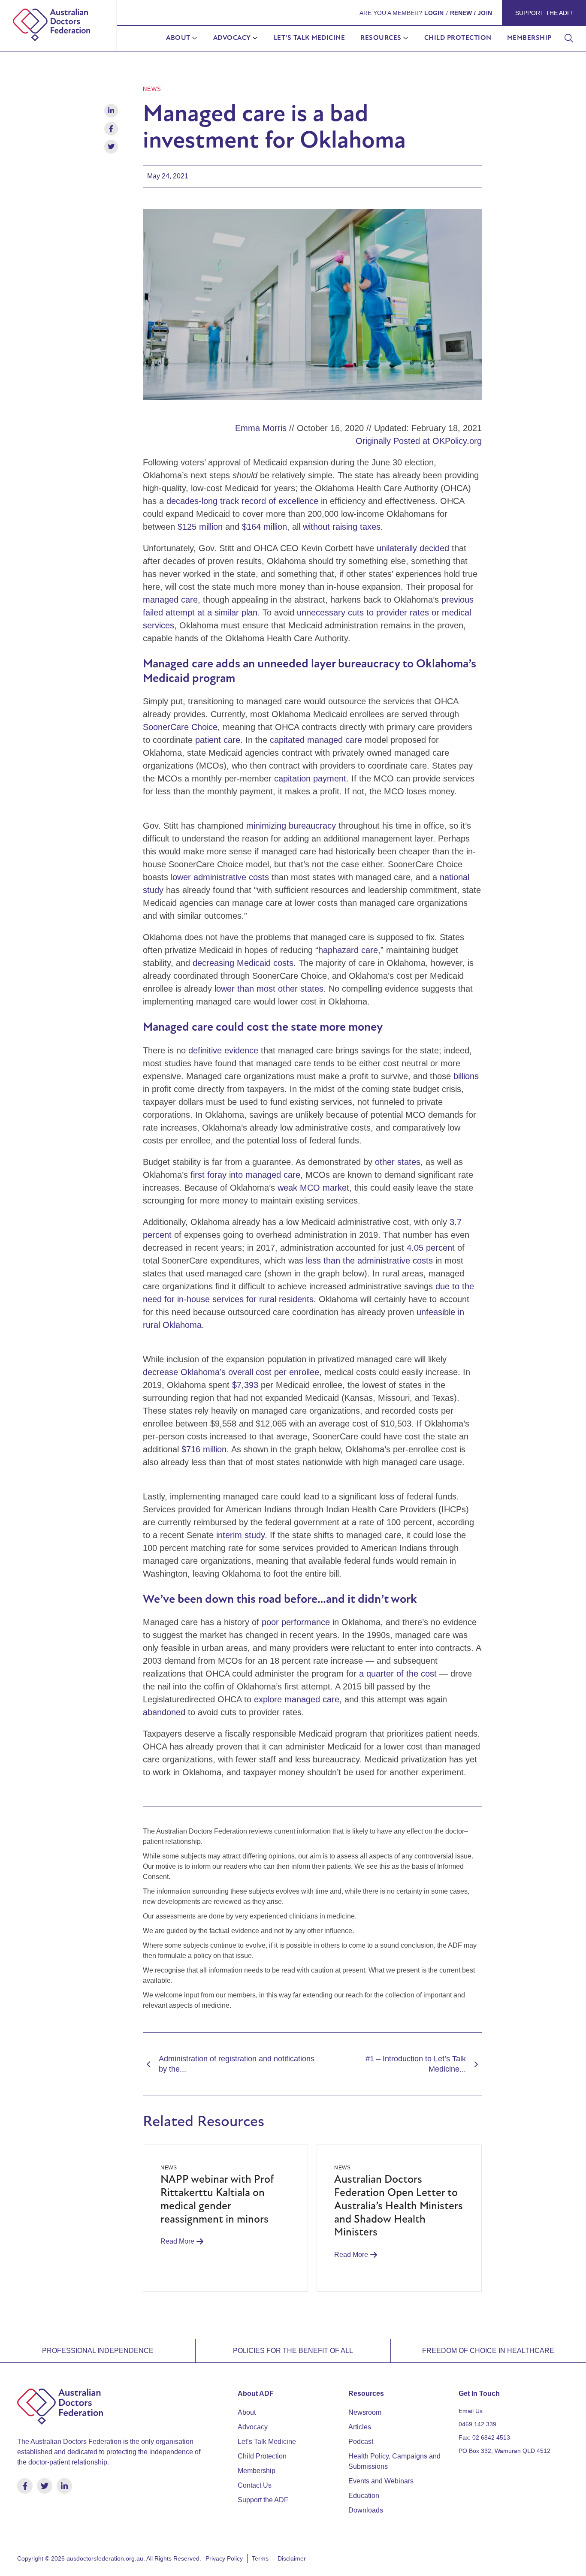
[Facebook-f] (25, 2486)
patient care (218, 740)
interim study (240, 1535)
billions (466, 1076)
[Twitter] (45, 2486)
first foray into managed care (245, 1175)
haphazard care (348, 950)
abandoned (164, 1712)
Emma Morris (261, 428)
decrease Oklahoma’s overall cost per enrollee (231, 1372)
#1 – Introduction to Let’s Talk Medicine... (416, 2064)
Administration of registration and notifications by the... (237, 2064)
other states (398, 1162)
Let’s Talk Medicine (310, 38)
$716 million (204, 1449)
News (152, 89)
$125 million (200, 527)
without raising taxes (342, 527)
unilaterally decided (413, 548)
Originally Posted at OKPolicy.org (419, 441)
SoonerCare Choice (180, 727)
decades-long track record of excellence (242, 501)
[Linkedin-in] (64, 2486)
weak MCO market (313, 1188)
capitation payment (310, 778)
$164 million (264, 527)
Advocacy (232, 38)
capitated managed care (316, 740)
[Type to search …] (569, 39)
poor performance (296, 1622)
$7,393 (245, 1385)
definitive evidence (223, 1050)
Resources (381, 38)
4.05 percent (431, 1248)
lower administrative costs (220, 877)
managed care (170, 600)
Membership (529, 38)
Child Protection (458, 38)
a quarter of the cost (398, 1674)
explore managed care (297, 1699)
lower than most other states (269, 989)
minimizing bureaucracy (291, 826)
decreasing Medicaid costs (243, 963)
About (178, 38)
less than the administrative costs (369, 1261)
